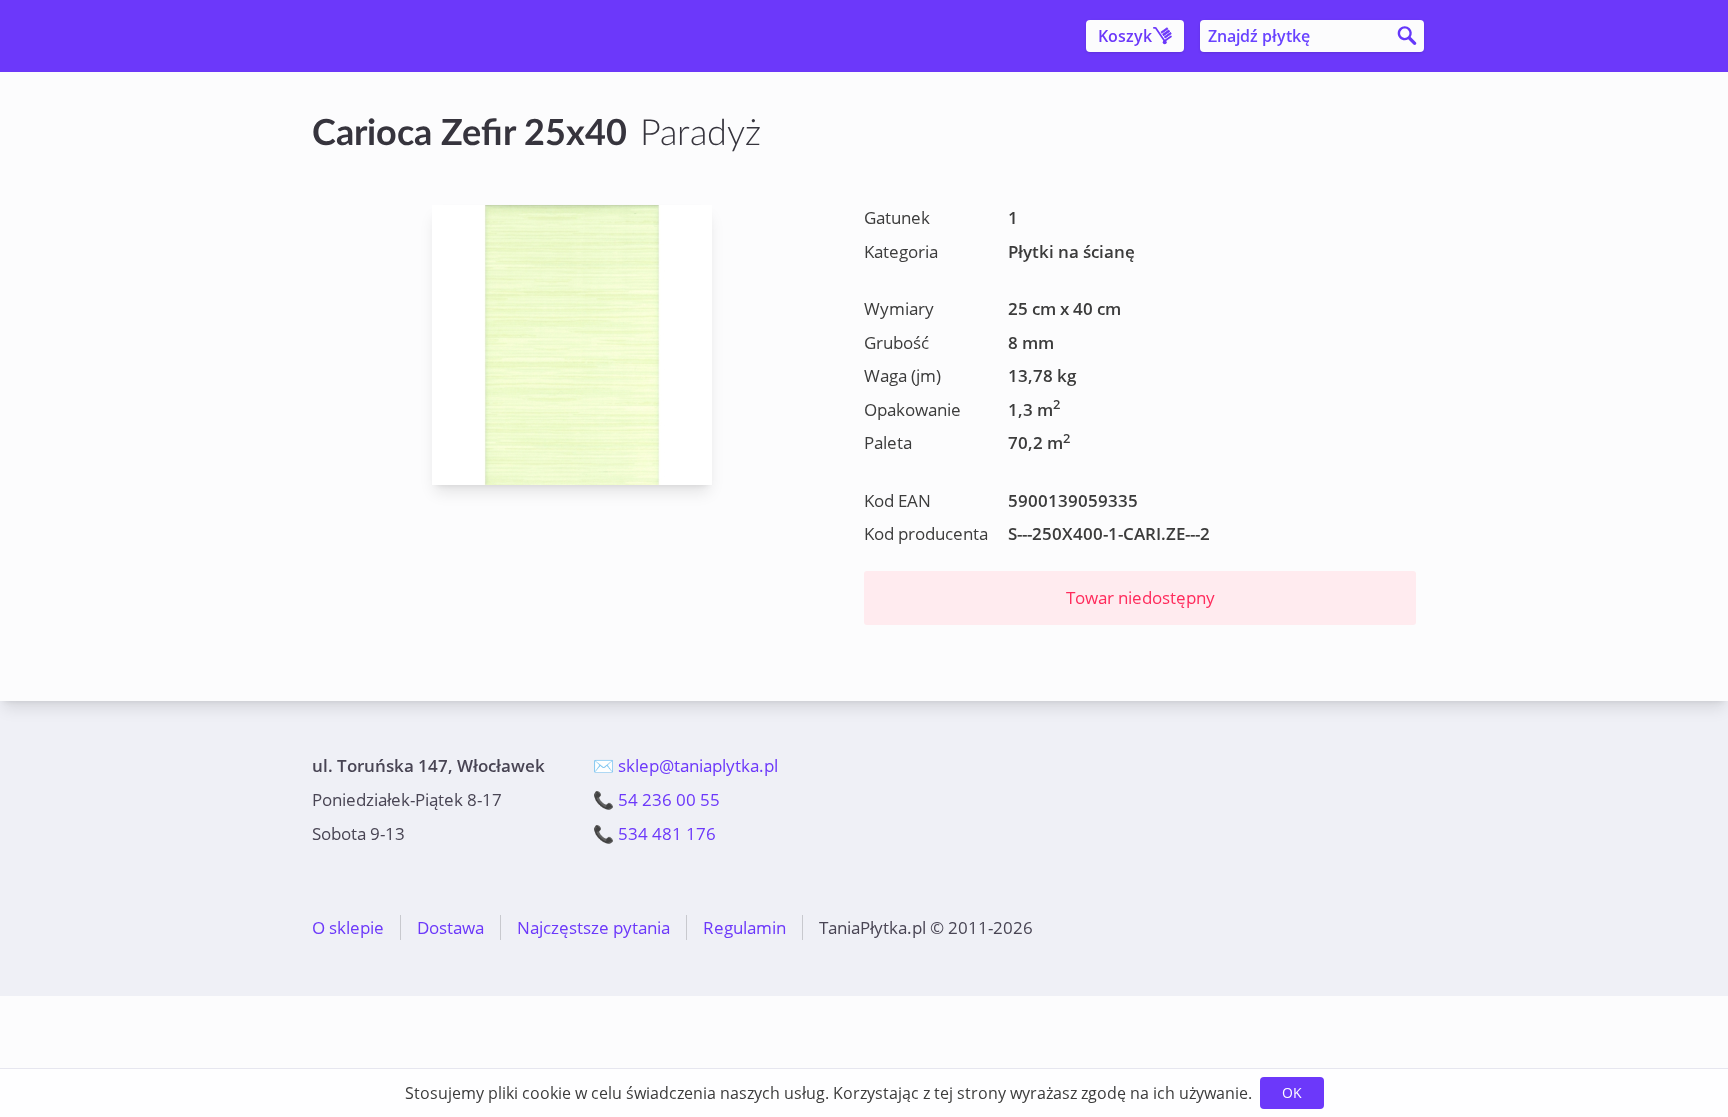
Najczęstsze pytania (593, 927)
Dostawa (450, 927)
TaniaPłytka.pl (430, 36)
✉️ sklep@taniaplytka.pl (685, 765)
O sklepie (348, 927)
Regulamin (744, 927)
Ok (1292, 1092)
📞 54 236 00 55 (656, 799)
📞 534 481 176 (654, 833)
